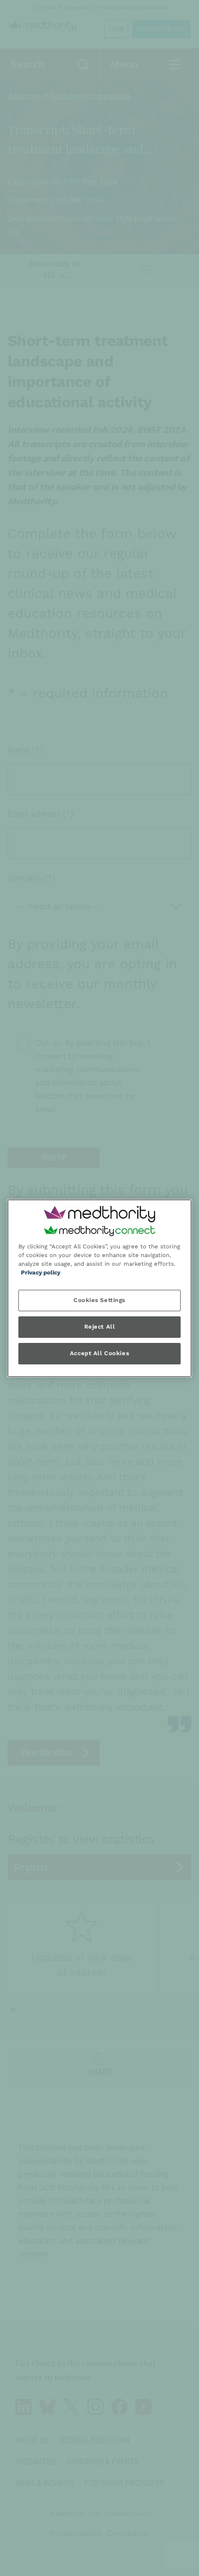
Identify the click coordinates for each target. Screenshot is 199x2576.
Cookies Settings (99, 1300)
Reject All (100, 1327)
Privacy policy (41, 1272)
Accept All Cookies (99, 1353)
